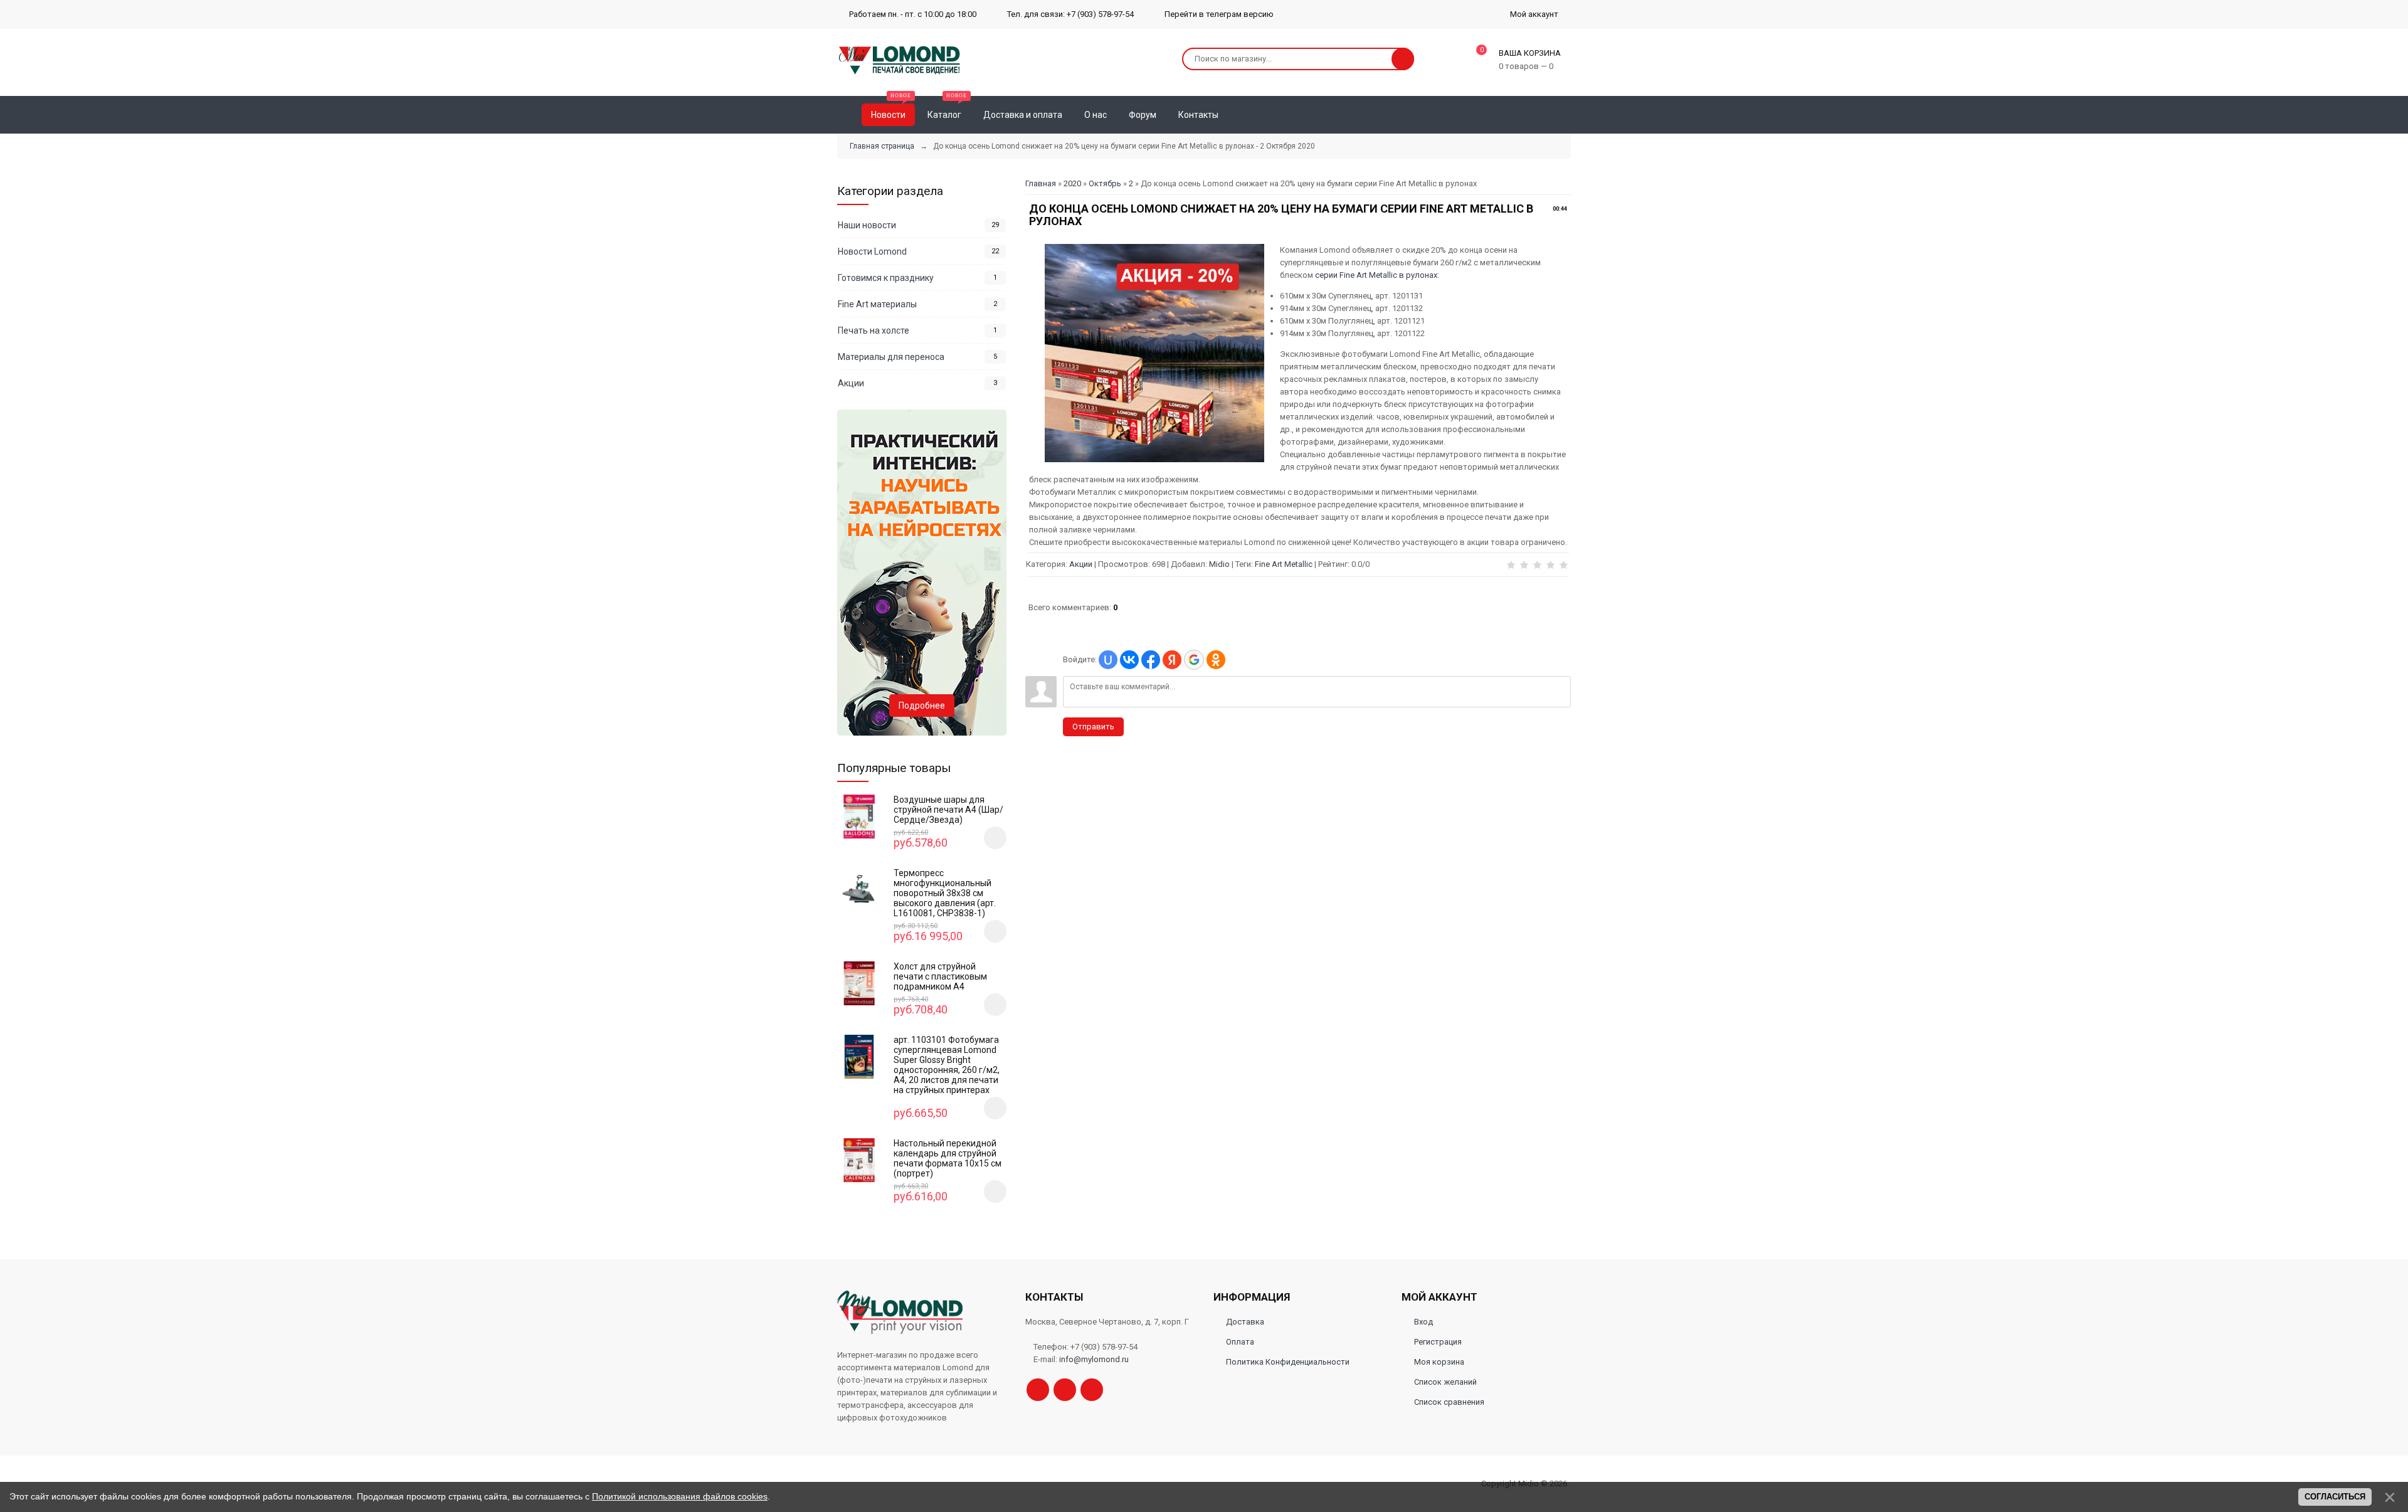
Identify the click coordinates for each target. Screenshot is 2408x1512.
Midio (1219, 564)
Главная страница (882, 146)
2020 (1072, 183)
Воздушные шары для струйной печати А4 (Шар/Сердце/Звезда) (948, 810)
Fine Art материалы (877, 304)
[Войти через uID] (1108, 660)
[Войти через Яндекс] (1172, 660)
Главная (1041, 183)
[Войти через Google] (1194, 660)
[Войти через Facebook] (1151, 660)
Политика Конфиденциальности (1288, 1362)
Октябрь (1105, 183)
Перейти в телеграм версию (1218, 14)
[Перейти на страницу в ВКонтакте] (1092, 1390)
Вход (1423, 1322)
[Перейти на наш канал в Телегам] (1038, 1390)
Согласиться (2335, 1497)
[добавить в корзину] (995, 838)
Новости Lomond (872, 251)
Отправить (1093, 727)
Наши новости (867, 225)
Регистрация (1438, 1342)
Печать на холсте (874, 330)
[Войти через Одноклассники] (1216, 660)
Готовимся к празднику (886, 278)
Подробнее (922, 706)
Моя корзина (1439, 1362)
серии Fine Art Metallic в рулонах (1376, 275)
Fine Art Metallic (1284, 564)
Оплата (1240, 1342)
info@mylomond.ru (1094, 1359)
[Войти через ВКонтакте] (1129, 660)
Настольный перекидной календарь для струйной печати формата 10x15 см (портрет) (948, 1158)
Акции (1081, 564)
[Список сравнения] (1566, 115)
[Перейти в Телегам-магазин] (1065, 1390)
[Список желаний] (1543, 115)
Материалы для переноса (891, 357)
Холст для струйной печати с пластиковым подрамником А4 (940, 976)
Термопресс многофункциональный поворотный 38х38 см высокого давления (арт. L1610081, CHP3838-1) (945, 893)
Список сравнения (1449, 1402)
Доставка (1245, 1322)
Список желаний (1445, 1382)
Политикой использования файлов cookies (680, 1496)
